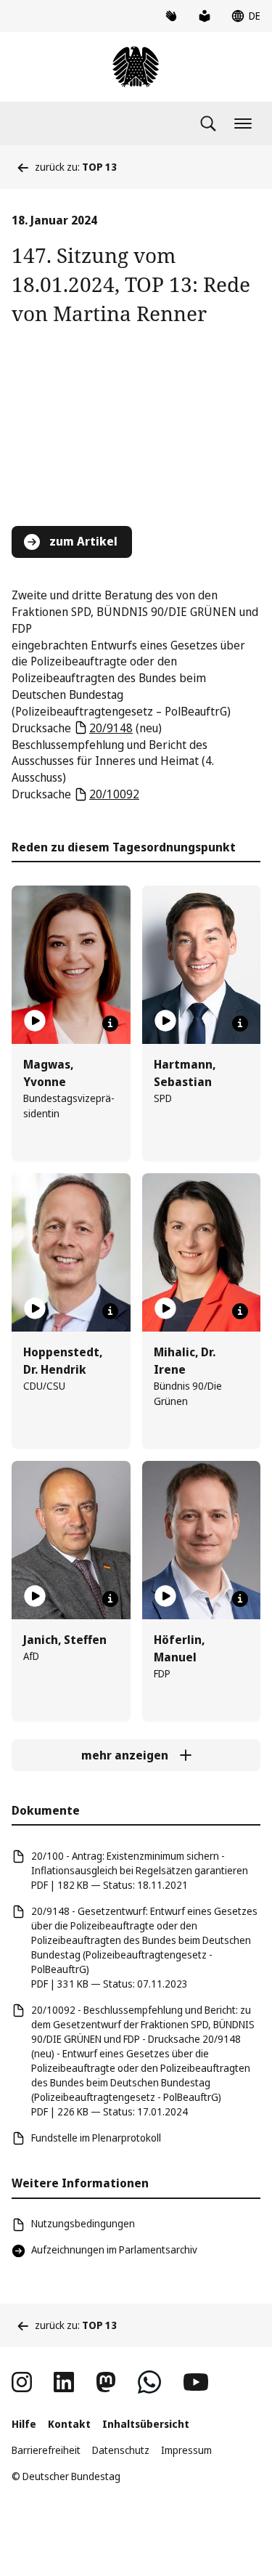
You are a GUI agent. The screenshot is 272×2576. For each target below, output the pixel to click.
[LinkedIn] (64, 2382)
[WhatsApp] (149, 2382)
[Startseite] (136, 67)
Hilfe (24, 2424)
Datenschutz (121, 2450)
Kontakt (69, 2424)
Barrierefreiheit (46, 2450)
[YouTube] (196, 2382)
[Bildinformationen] (110, 1024)
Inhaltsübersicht (146, 2424)
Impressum (186, 2450)
